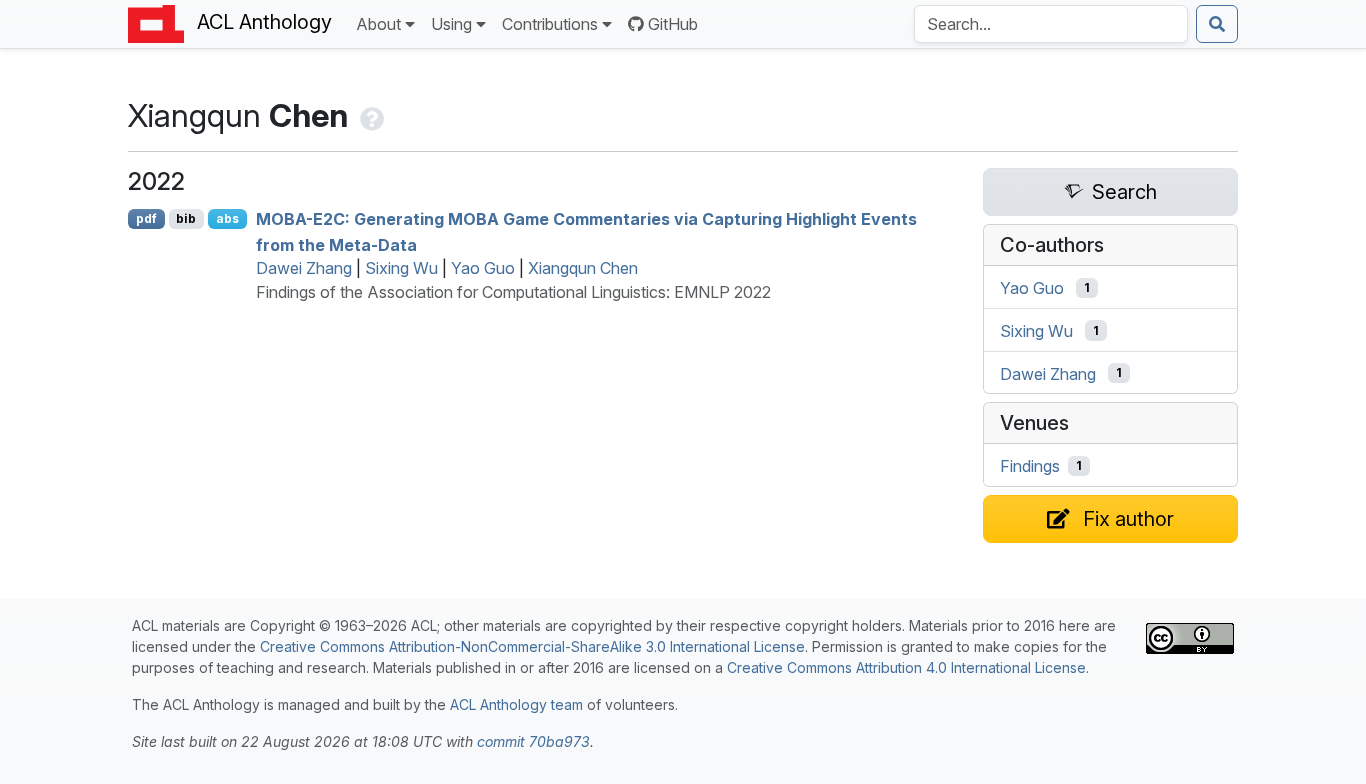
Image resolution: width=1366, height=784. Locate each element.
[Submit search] (1217, 24)
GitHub (673, 24)
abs (227, 218)
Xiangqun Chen (583, 268)
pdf (146, 218)
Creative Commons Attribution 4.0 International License (906, 667)
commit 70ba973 (533, 741)
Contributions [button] (550, 24)
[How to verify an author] (370, 115)
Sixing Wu (401, 268)
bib (186, 218)
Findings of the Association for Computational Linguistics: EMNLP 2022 (513, 292)
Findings (1030, 466)
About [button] (378, 24)
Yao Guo (483, 268)
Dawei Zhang (304, 268)
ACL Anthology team (516, 704)
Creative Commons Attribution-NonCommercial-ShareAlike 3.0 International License (532, 646)
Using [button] (451, 24)
